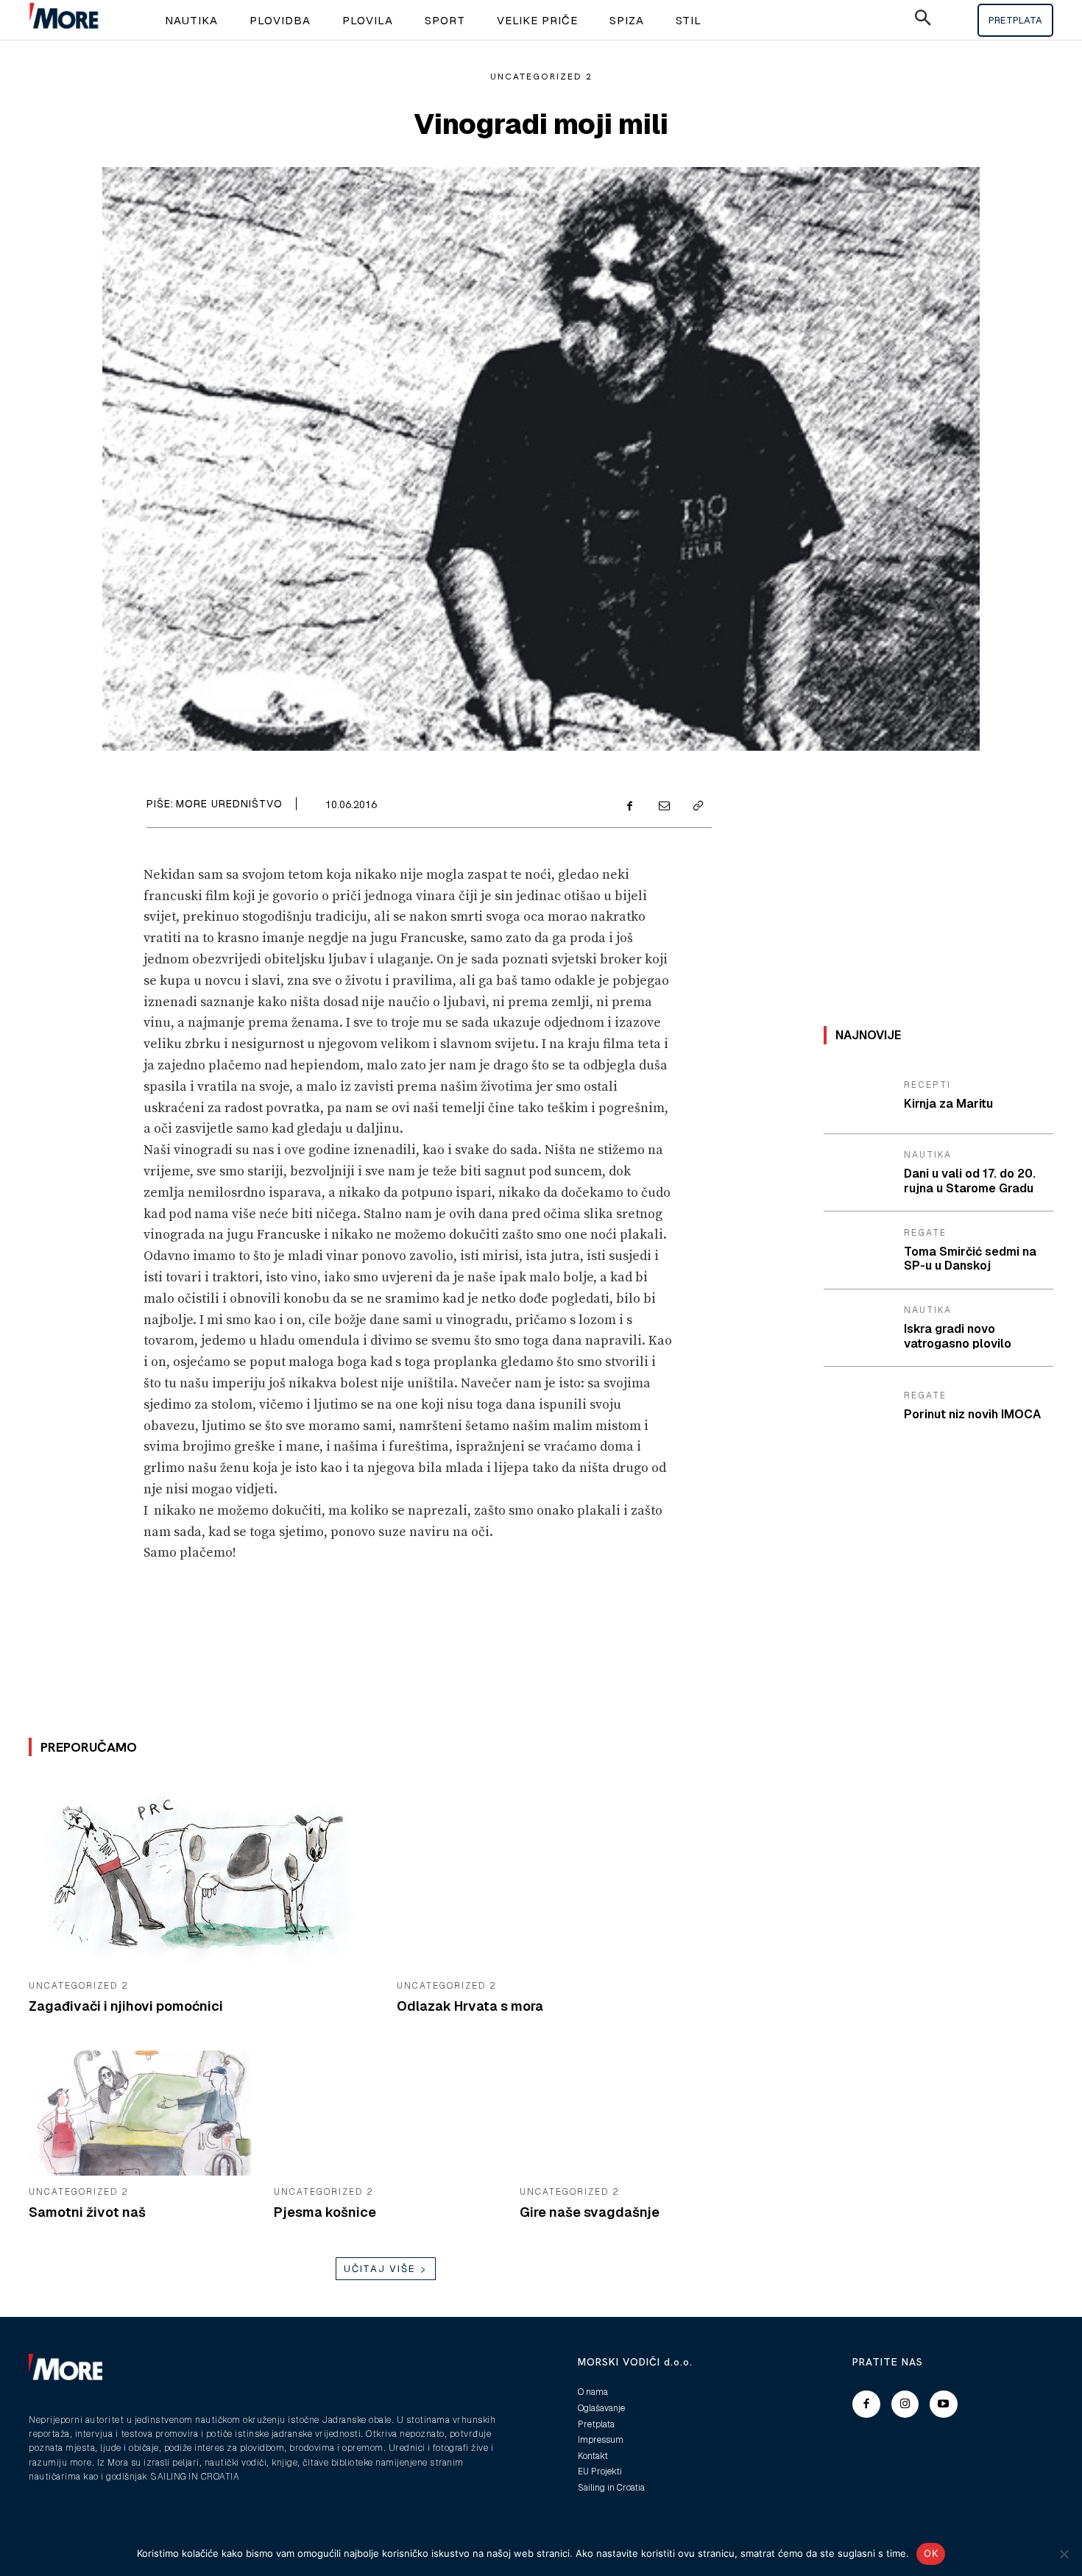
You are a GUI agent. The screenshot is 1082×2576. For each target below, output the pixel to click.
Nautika (928, 1155)
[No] (1064, 2554)
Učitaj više (380, 2269)
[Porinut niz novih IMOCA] (858, 1406)
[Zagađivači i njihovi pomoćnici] (202, 1873)
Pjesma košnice (325, 2212)
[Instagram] (905, 2405)
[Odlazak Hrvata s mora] (570, 1873)
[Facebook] (629, 807)
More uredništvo (229, 804)
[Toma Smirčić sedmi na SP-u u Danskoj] (858, 1250)
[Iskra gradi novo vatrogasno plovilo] (858, 1328)
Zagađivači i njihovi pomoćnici (126, 2006)
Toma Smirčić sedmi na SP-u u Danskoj (970, 1259)
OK (931, 2553)
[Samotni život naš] (140, 2113)
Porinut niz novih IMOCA (972, 1414)
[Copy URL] (697, 807)
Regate (925, 1233)
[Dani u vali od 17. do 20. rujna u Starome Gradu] (858, 1173)
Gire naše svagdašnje (590, 2212)
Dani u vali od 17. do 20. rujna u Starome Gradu (970, 1181)
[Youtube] (944, 2405)
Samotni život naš (87, 2212)
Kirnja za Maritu (948, 1104)
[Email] (663, 807)
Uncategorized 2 (541, 77)
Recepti (927, 1085)
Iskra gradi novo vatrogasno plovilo (958, 1336)
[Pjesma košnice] (385, 2113)
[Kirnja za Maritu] (858, 1095)
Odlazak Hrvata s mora (470, 2006)
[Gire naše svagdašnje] (631, 2113)
